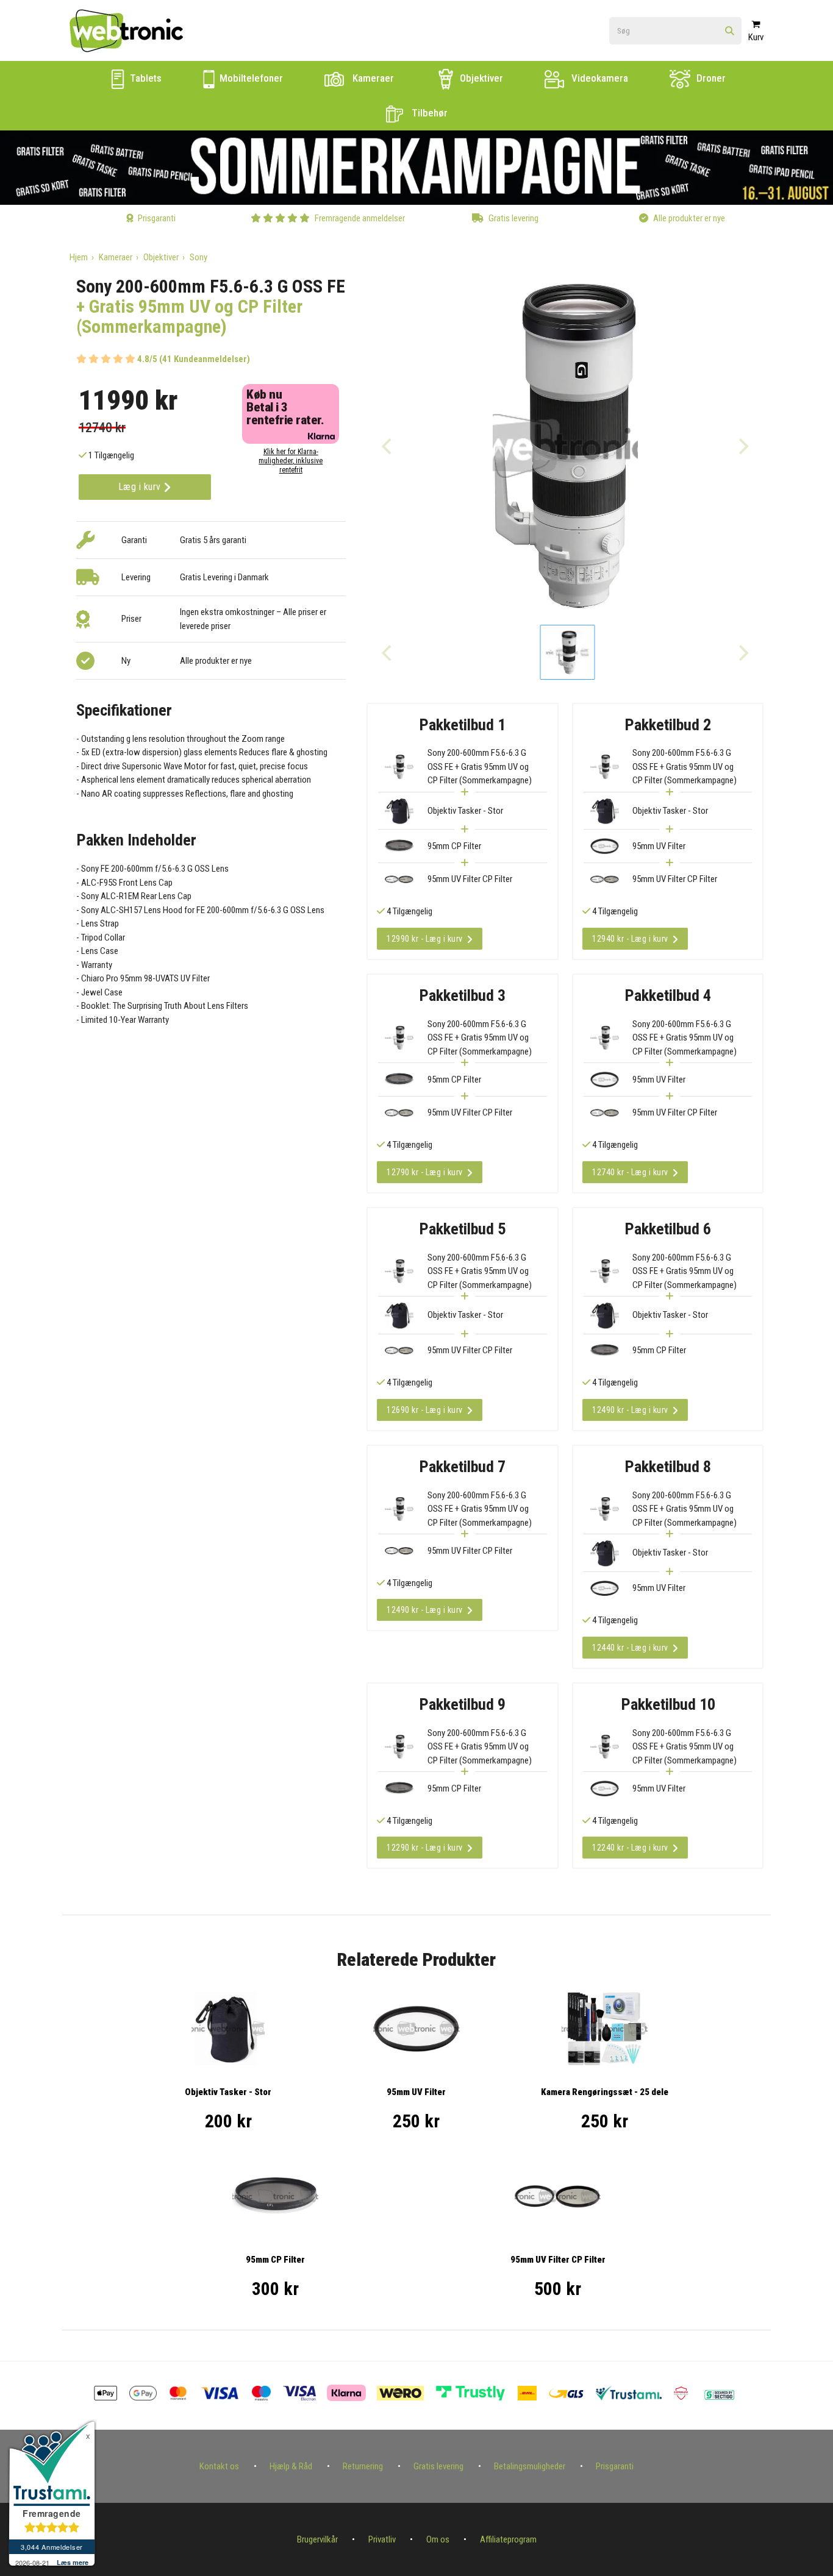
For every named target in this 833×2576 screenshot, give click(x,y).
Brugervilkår (317, 2539)
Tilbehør (428, 113)
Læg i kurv (141, 487)
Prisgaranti (615, 2466)
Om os (438, 2539)
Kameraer (372, 78)
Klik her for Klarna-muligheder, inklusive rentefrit (291, 461)
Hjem (79, 257)
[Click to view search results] (730, 31)
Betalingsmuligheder (530, 2466)
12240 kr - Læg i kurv (630, 1848)
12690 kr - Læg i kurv (425, 1410)
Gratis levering (438, 2466)
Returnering (363, 2466)
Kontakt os (219, 2466)
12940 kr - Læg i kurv (630, 939)
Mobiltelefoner (250, 78)
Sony (198, 257)
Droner (710, 78)
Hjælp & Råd (291, 2466)
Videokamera (599, 78)
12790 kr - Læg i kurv (425, 1172)
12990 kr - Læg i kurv (425, 939)
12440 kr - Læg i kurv (630, 1648)
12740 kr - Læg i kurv (630, 1172)
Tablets (145, 78)
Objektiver (480, 78)
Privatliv (382, 2539)
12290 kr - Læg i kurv (425, 1848)
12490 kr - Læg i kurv (630, 1410)
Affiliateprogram (508, 2539)
